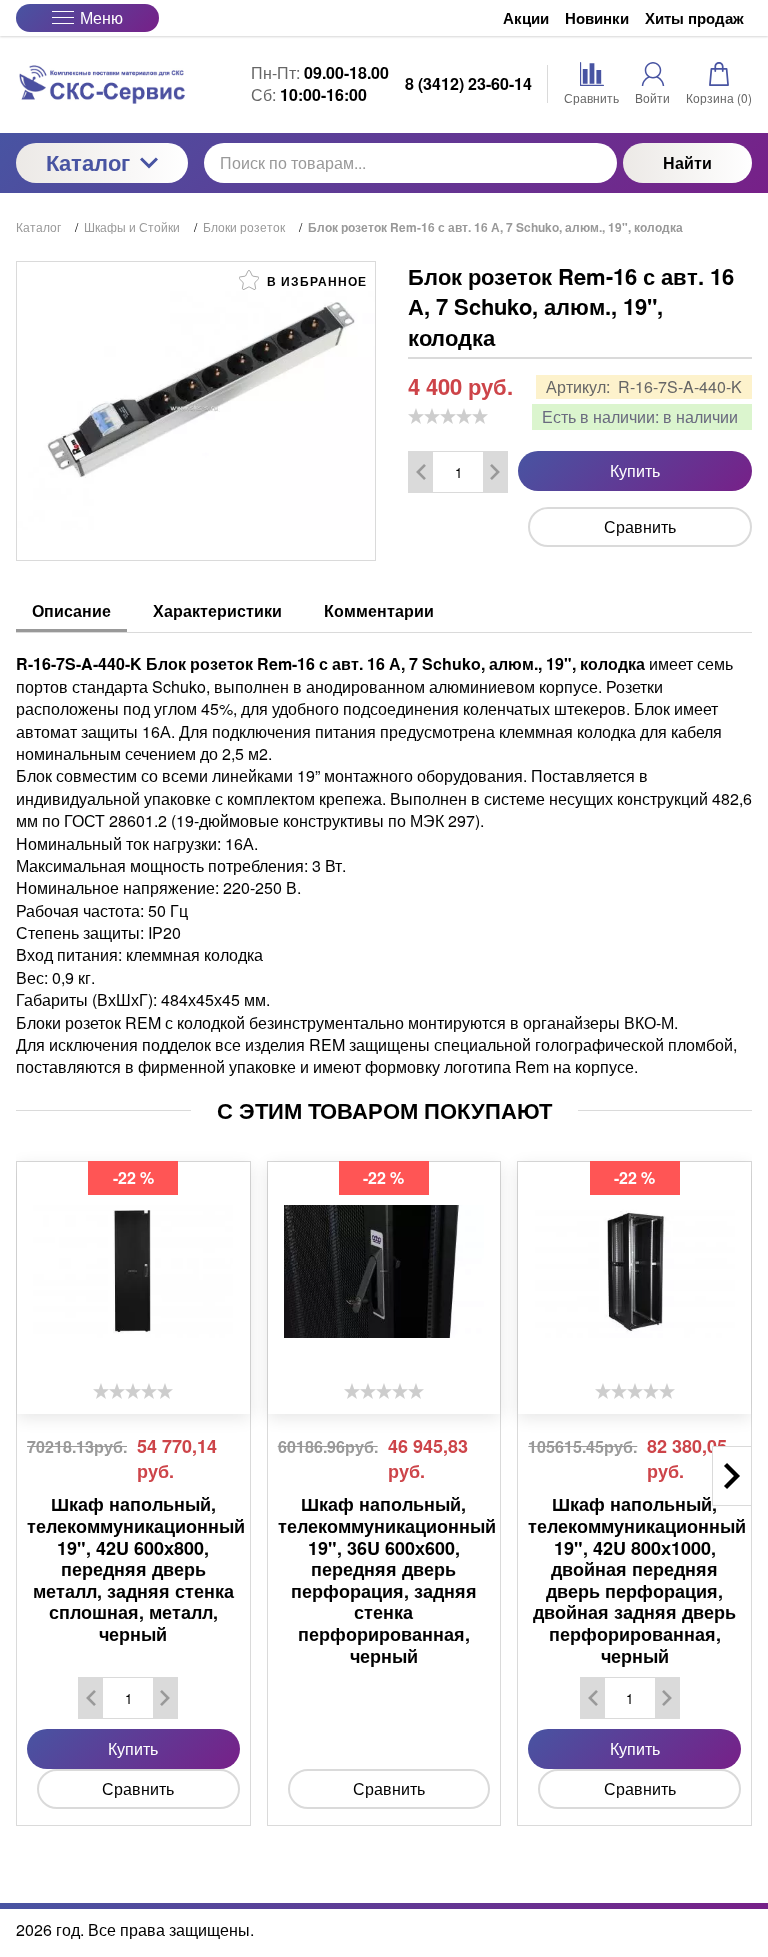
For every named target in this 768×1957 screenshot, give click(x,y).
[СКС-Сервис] (102, 84)
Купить (635, 470)
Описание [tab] (71, 610)
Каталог (88, 162)
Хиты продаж (694, 18)
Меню (101, 17)
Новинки (597, 18)
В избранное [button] (315, 281)
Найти (687, 162)
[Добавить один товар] (495, 472)
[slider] (448, 416)
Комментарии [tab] (379, 610)
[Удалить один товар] (421, 472)
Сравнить (640, 526)
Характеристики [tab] (217, 610)
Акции (526, 18)
